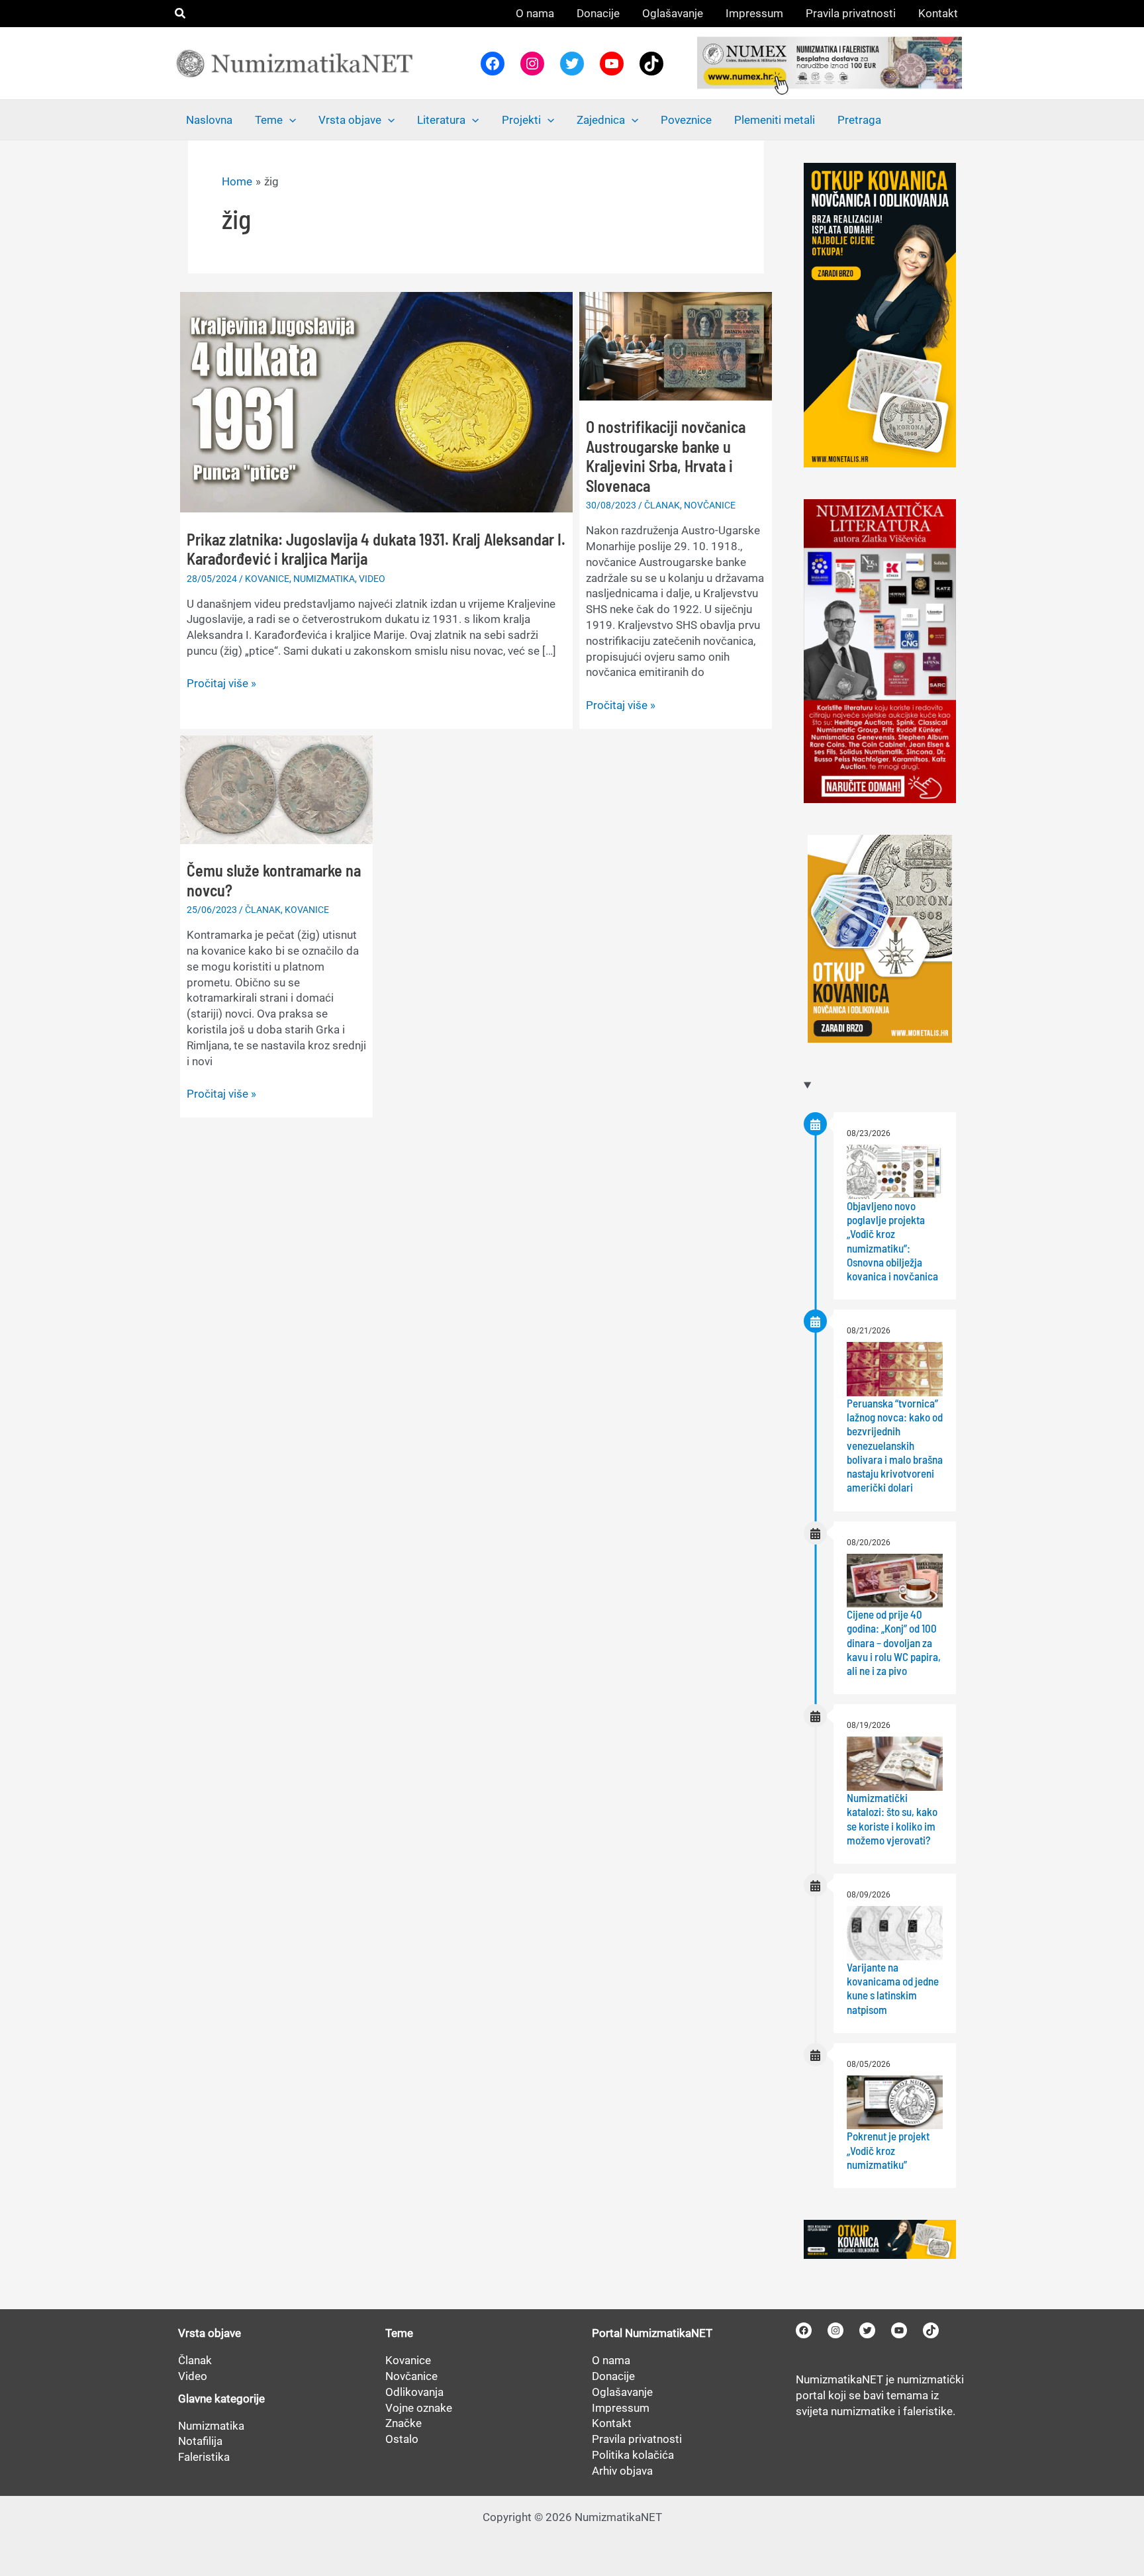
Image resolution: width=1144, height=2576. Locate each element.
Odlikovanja (414, 2392)
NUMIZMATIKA (324, 579)
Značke (404, 2423)
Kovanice (408, 2360)
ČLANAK (662, 505)
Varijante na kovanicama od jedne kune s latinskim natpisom (893, 1988)
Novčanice (411, 2376)
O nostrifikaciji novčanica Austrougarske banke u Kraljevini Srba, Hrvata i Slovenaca (666, 456)
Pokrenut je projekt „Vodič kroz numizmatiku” (888, 2150)
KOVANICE (267, 579)
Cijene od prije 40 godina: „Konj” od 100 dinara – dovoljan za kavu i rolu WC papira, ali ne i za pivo (894, 1642)
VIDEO (372, 579)
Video (193, 2376)
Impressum (621, 2408)
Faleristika (204, 2457)
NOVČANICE (710, 505)
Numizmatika (211, 2426)
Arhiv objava (622, 2471)
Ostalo (402, 2439)
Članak (195, 2360)
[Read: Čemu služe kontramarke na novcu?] (276, 788)
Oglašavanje (622, 2392)
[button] (181, 14)
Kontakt (612, 2423)
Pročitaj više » (221, 684)
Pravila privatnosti (637, 2439)
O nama (611, 2360)
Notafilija (200, 2441)
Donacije (613, 2376)
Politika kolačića (633, 2455)
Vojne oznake (419, 2408)
